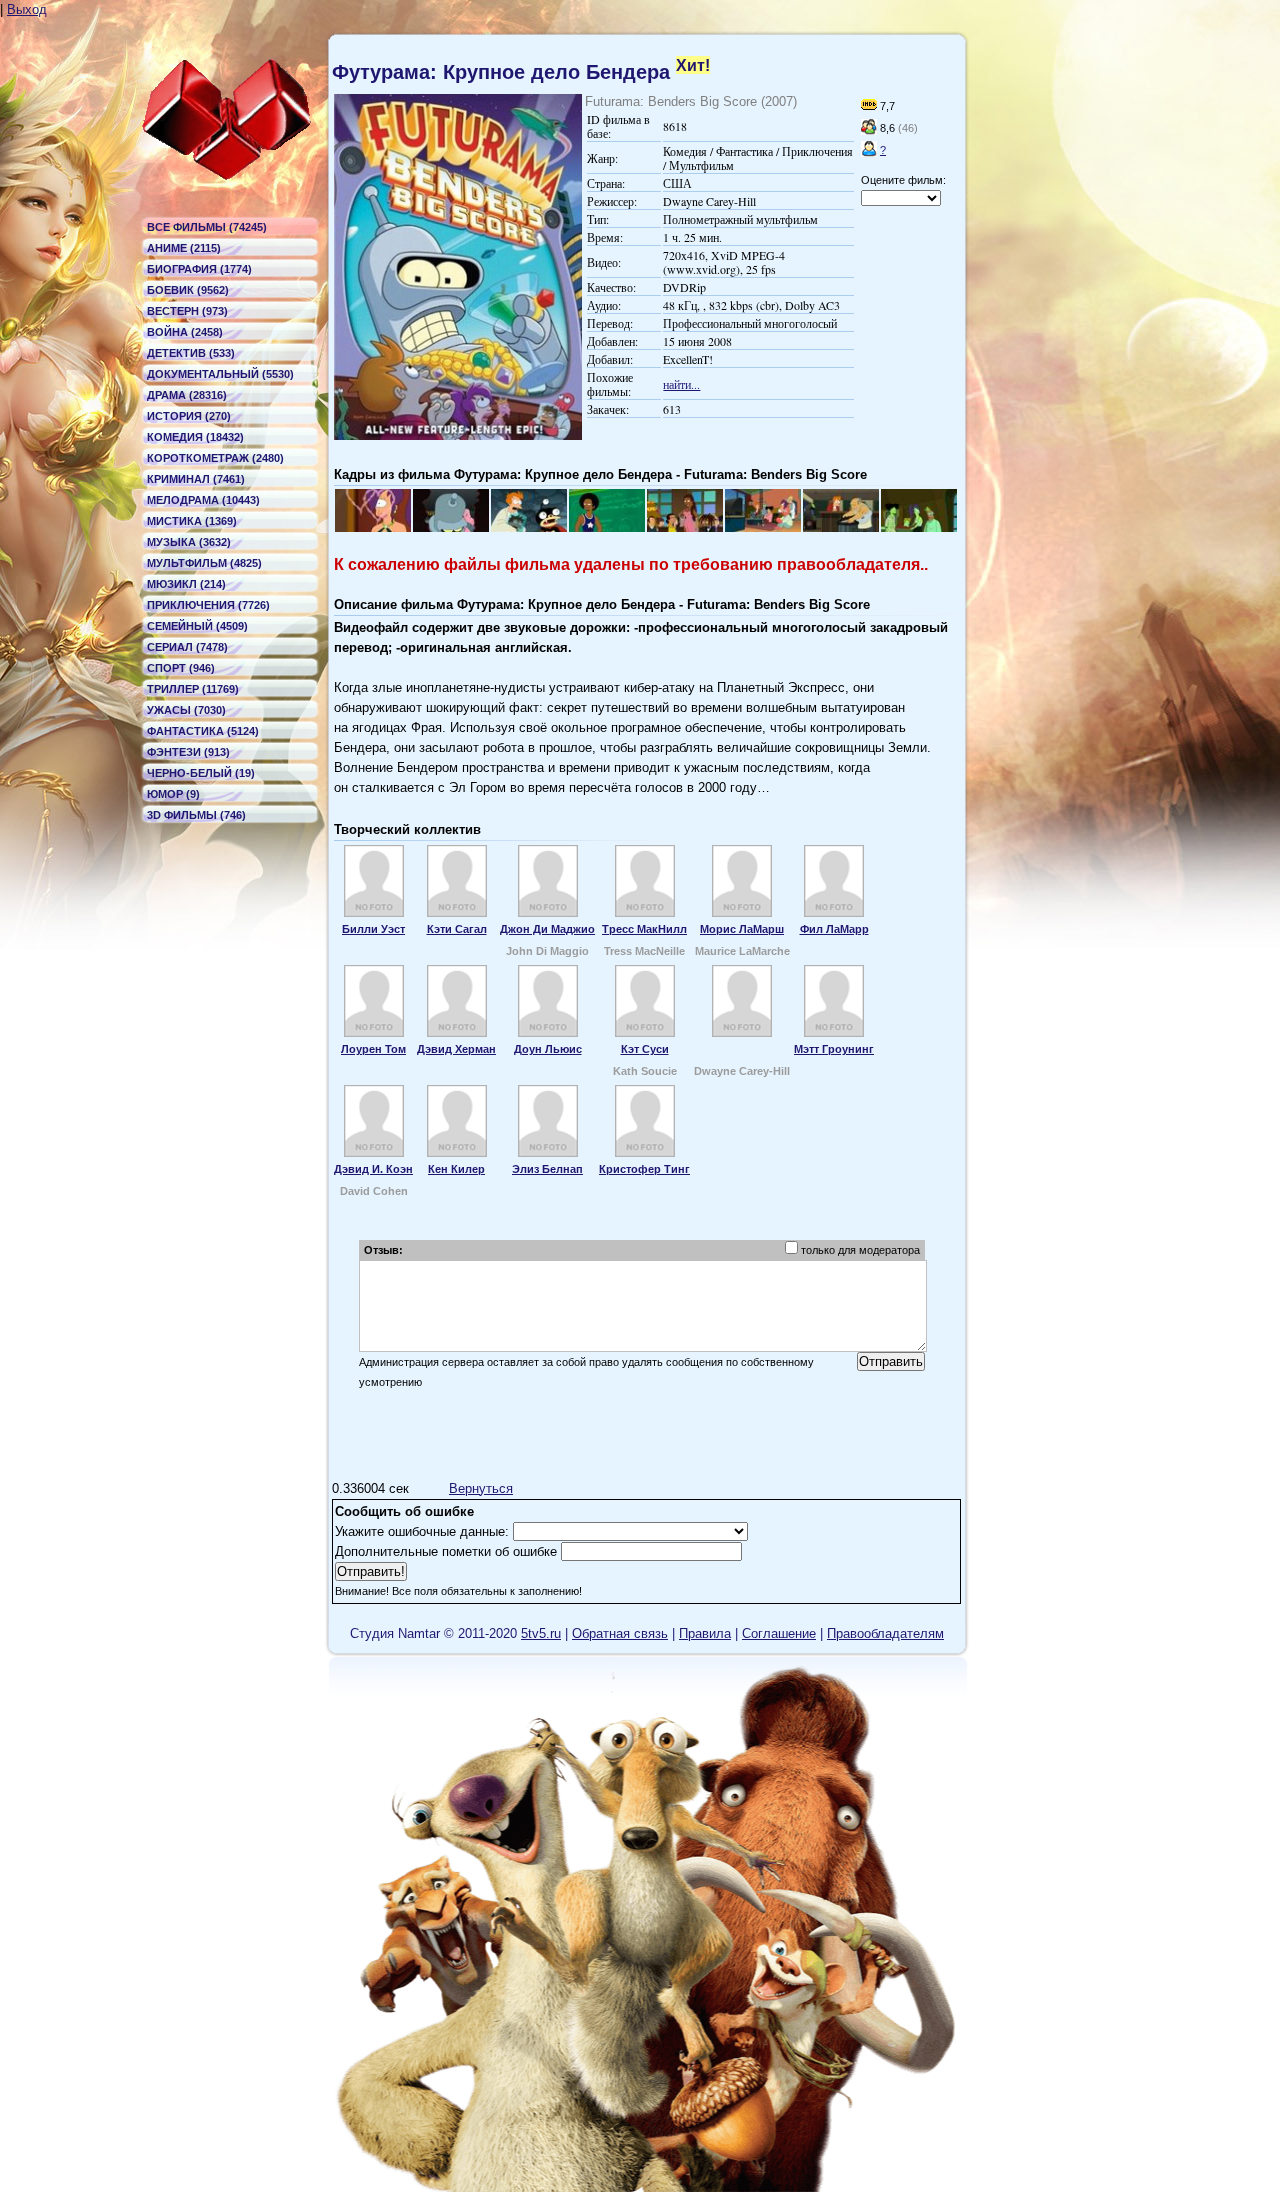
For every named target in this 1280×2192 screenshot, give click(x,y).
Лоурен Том (373, 1049)
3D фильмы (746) (196, 815)
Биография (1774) (199, 269)
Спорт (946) (181, 668)
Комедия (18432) (195, 437)
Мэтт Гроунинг (834, 1049)
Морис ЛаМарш (742, 929)
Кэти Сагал (457, 929)
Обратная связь (620, 1633)
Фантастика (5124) (203, 731)
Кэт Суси (645, 1049)
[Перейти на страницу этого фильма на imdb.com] (869, 106)
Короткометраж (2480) (215, 458)
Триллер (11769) (193, 689)
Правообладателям (885, 1633)
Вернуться (481, 1488)
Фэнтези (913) (188, 752)
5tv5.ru (541, 1633)
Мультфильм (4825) (204, 563)
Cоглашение (779, 1633)
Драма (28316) (187, 395)
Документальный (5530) (220, 374)
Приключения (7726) (208, 605)
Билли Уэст (373, 929)
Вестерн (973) (187, 311)
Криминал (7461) (196, 479)
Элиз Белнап (547, 1169)
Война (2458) (185, 332)
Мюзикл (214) (186, 584)
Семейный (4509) (197, 626)
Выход (27, 9)
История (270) (189, 416)
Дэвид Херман (456, 1049)
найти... (681, 384)
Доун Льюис (548, 1049)
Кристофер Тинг (644, 1169)
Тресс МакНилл (644, 929)
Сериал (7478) (187, 647)
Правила (705, 1633)
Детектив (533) (191, 353)
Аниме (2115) (184, 248)
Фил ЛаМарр (834, 929)
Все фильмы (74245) (207, 227)
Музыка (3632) (189, 542)
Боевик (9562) (188, 290)
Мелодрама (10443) (203, 500)
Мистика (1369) (192, 521)
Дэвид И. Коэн (373, 1169)
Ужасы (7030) (186, 710)
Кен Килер (456, 1169)
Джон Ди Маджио (547, 929)
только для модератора (860, 1250)
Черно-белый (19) (201, 773)
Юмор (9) (173, 794)
